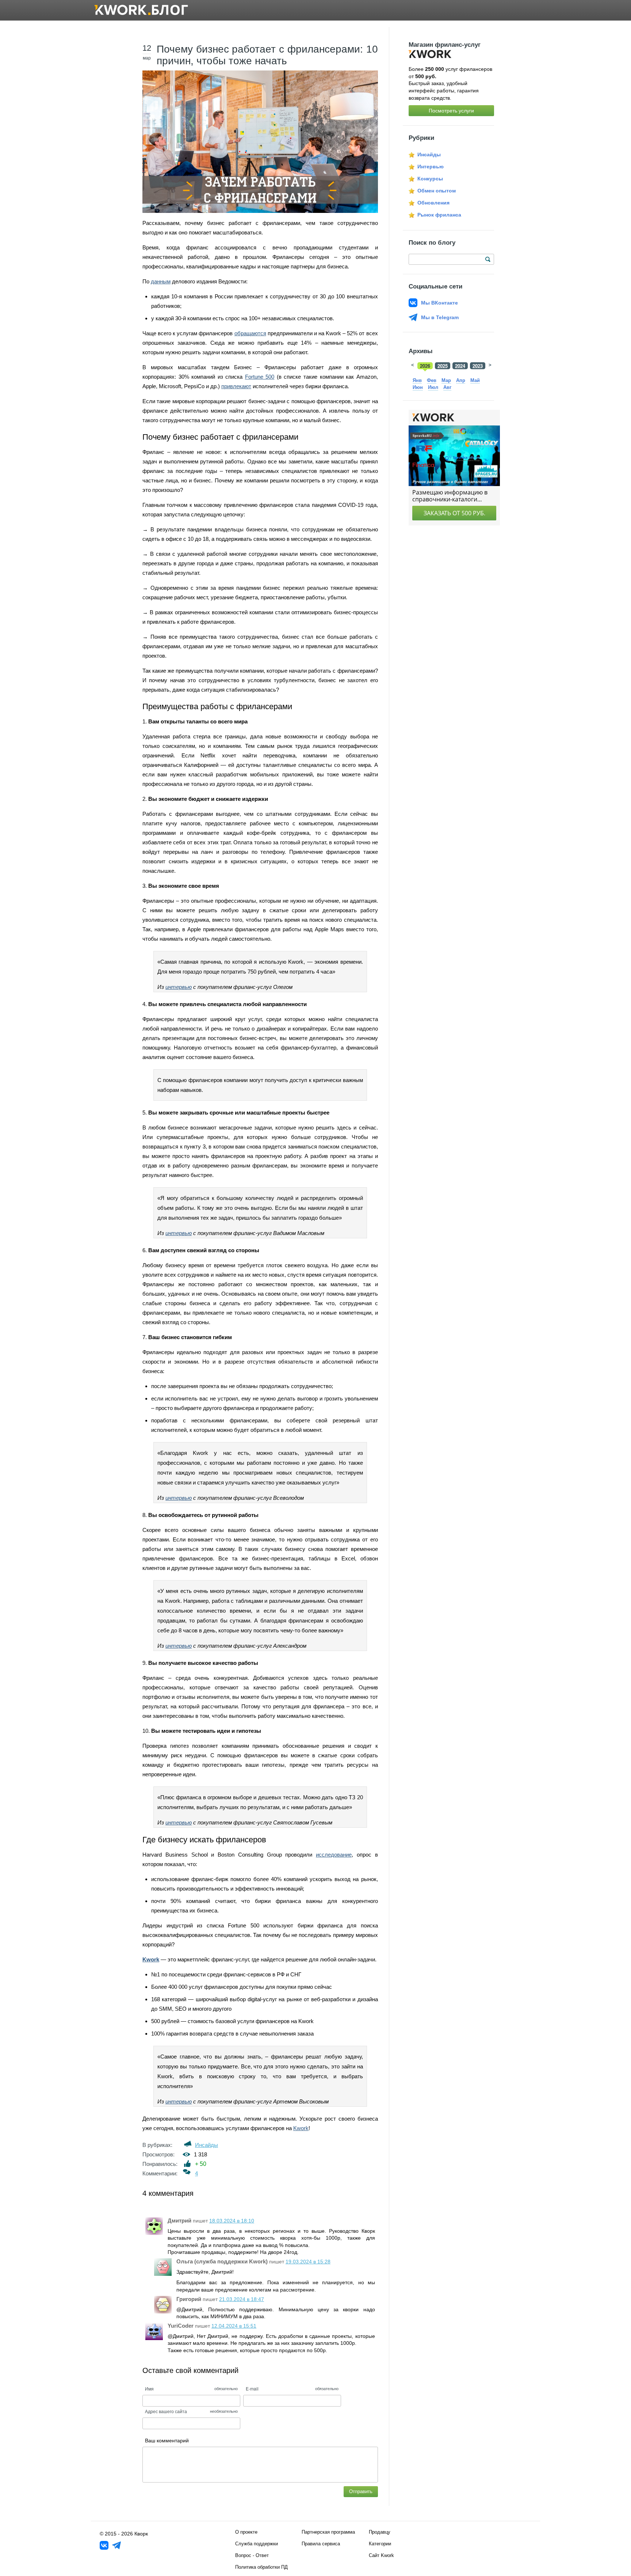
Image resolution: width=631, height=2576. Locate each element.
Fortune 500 (260, 377)
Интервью (431, 167)
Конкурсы (430, 179)
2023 (478, 366)
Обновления (433, 203)
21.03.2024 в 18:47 (242, 2299)
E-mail (252, 2388)
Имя (149, 2388)
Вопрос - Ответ (252, 2555)
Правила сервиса (321, 2544)
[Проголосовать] (188, 2164)
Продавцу (380, 2532)
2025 (443, 366)
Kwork (301, 2128)
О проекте (246, 2532)
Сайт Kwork (381, 2555)
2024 (460, 366)
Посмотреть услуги (451, 111)
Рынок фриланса (439, 215)
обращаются (250, 333)
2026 (425, 366)
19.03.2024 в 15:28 (308, 2262)
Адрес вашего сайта (166, 2411)
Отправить (361, 2491)
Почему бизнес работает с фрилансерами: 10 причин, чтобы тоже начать (267, 55)
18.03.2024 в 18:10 (232, 2221)
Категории (380, 2544)
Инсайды (206, 2145)
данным (161, 281)
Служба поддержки (257, 2544)
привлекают (236, 386)
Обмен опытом (437, 191)
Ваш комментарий (167, 2441)
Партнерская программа (328, 2532)
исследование (334, 1855)
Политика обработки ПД (261, 2567)
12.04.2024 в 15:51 (234, 2326)
